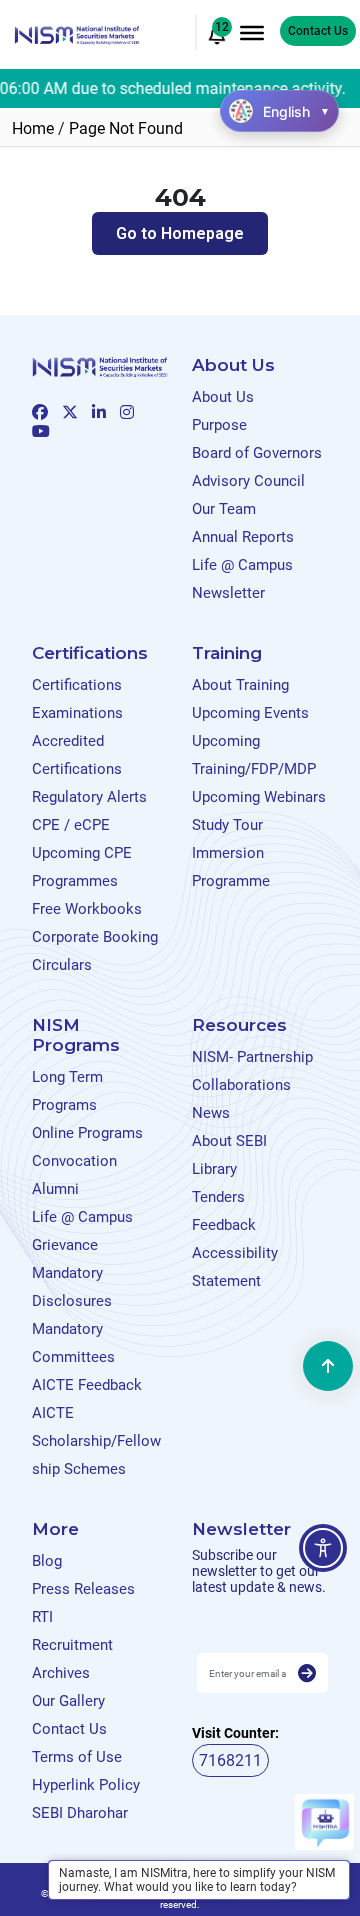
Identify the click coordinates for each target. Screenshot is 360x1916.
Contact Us (318, 31)
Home (33, 128)
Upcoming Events (250, 713)
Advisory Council (248, 481)
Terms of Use (77, 1757)
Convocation (74, 1161)
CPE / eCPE (71, 825)
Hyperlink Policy (86, 1785)
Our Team (224, 509)
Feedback (224, 1225)
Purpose (219, 425)
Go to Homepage (180, 233)
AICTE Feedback (87, 1385)
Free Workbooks (87, 909)
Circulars (62, 965)
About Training (240, 685)
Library (214, 1169)
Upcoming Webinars (259, 797)
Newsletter (228, 593)
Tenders (218, 1197)
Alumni (55, 1189)
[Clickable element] (77, 33)
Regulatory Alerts (89, 797)
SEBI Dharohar (80, 1813)
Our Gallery (68, 1701)
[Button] (307, 1674)
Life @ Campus (242, 565)
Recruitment (72, 1645)
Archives (61, 1673)
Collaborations (241, 1085)
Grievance (65, 1245)
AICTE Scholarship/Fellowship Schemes (96, 1441)
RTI (42, 1617)
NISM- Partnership (252, 1057)
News (211, 1113)
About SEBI (229, 1141)
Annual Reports (243, 537)
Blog (47, 1561)
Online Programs (87, 1133)
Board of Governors (257, 453)
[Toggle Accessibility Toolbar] (323, 1548)
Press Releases (83, 1589)
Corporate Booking (95, 937)
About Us (223, 397)
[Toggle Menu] (252, 32)
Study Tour (227, 825)
